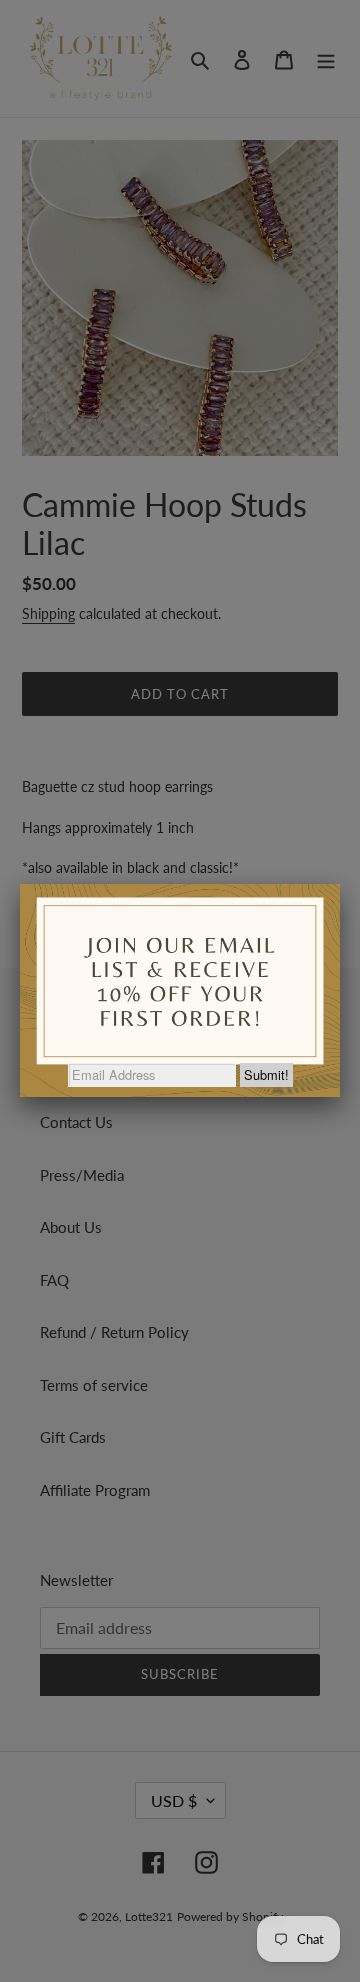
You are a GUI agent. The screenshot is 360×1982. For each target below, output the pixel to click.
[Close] (340, 884)
